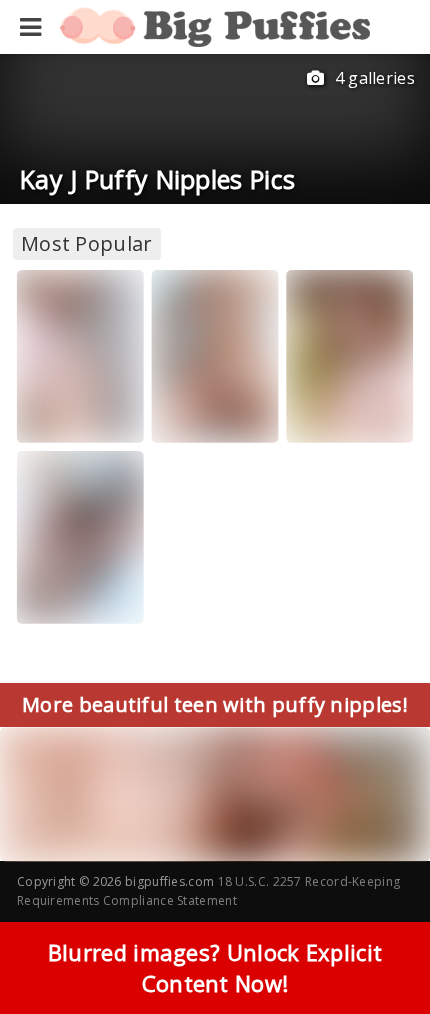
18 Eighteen (349, 412)
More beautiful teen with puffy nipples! (215, 704)
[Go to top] (376, 948)
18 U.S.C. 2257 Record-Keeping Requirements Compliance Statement (208, 891)
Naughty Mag (84, 412)
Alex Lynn (208, 412)
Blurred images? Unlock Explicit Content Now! (215, 967)
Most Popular (87, 243)
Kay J (52, 394)
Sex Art (66, 593)
